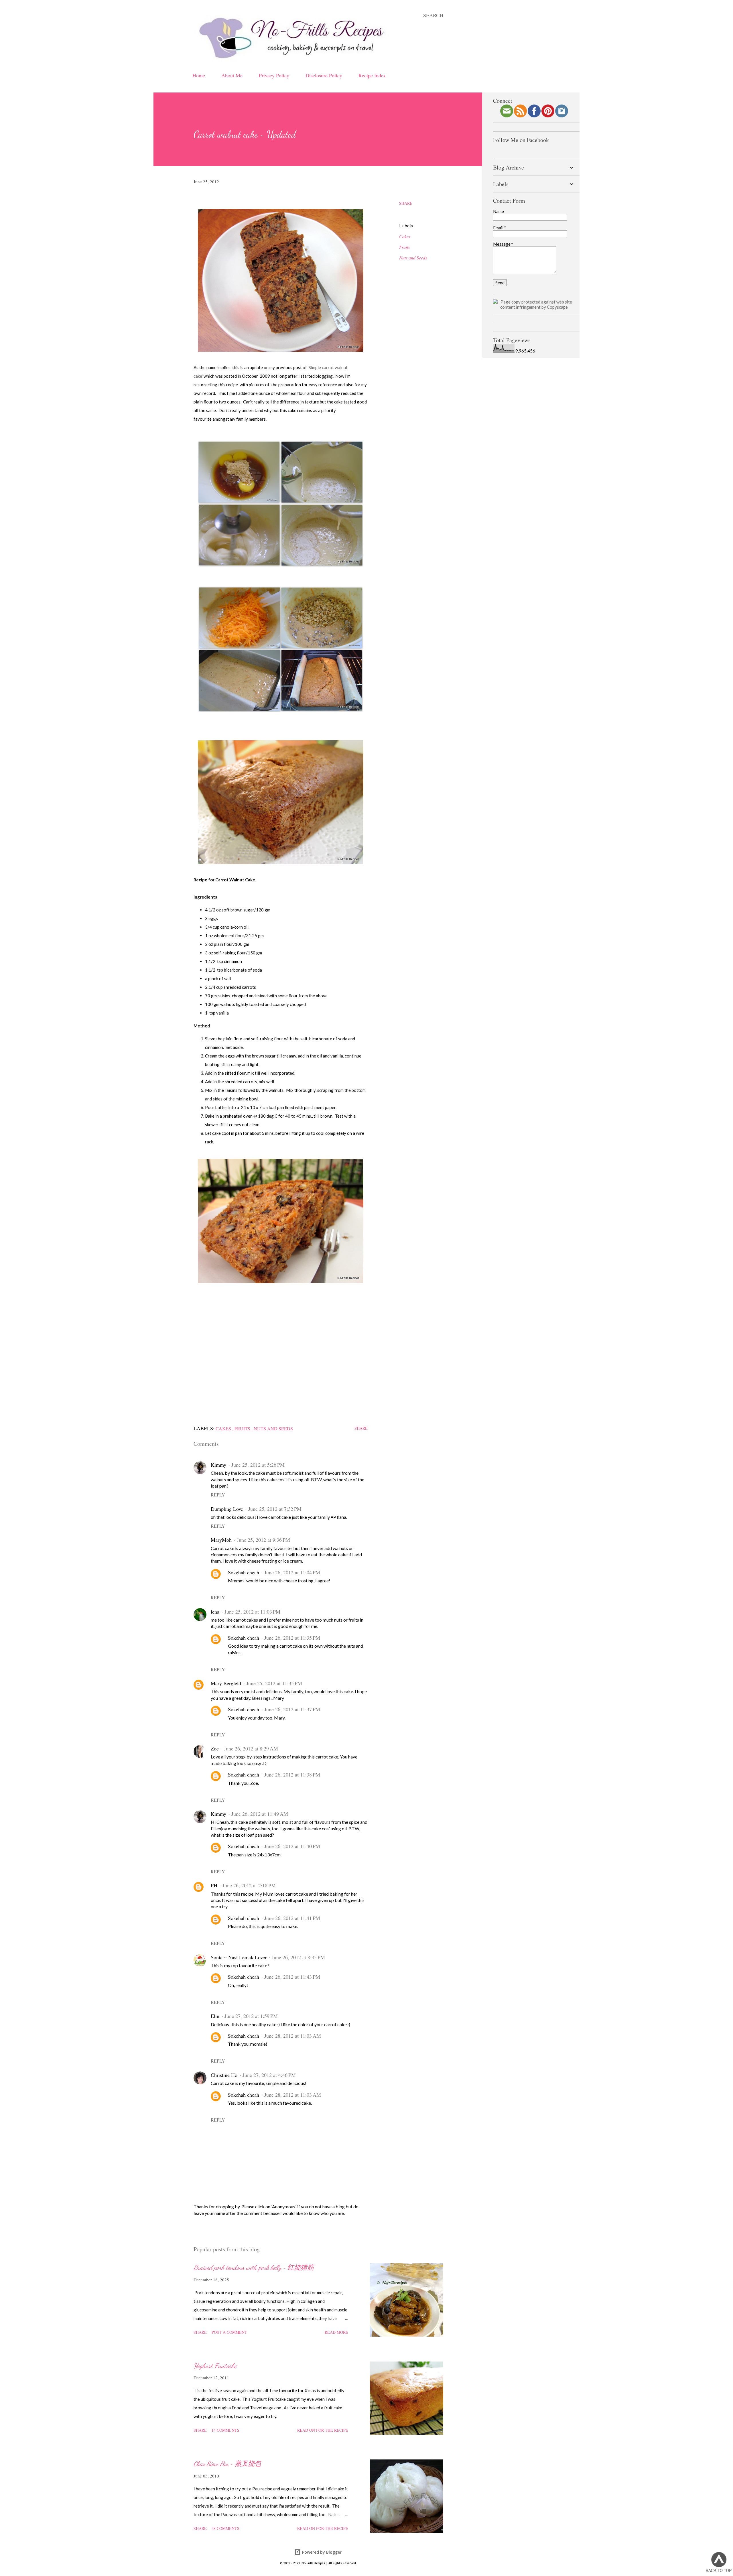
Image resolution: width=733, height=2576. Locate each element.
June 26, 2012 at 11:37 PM (292, 1709)
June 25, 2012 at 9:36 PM (263, 1540)
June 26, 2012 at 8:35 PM (298, 1957)
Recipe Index (372, 75)
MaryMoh (221, 1540)
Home (199, 75)
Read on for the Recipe (323, 2430)
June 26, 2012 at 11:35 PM (292, 1638)
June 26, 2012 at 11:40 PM (292, 1846)
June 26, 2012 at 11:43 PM (292, 1977)
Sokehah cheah (244, 1572)
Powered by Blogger (321, 2552)
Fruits (404, 247)
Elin (215, 2016)
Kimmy (218, 1465)
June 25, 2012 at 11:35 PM (274, 1683)
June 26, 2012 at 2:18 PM (249, 1885)
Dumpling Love (227, 1509)
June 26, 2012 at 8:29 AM (251, 1748)
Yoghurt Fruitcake (215, 2366)
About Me (232, 75)
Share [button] (406, 203)
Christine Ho (224, 2075)
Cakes (405, 236)
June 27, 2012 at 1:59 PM (251, 2016)
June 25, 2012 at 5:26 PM (258, 1465)
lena (215, 1612)
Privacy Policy (274, 75)
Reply (218, 1495)
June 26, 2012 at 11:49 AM (260, 1814)
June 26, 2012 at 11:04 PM (292, 1572)
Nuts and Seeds (413, 258)
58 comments (225, 2528)
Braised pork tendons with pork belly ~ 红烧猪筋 (254, 2267)
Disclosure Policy (324, 75)
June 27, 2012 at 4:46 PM (269, 2075)
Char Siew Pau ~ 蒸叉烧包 (227, 2464)
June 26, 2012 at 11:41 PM (292, 1918)
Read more (336, 2332)
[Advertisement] (281, 1364)
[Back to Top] (719, 2563)
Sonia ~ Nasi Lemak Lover (239, 1957)
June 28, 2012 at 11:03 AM (293, 2036)
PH (214, 1885)
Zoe (215, 1748)
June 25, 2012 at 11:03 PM (252, 1612)
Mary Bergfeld (226, 1683)
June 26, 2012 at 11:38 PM (292, 1775)
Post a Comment (229, 2332)
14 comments (225, 2430)
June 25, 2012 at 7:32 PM (275, 1509)
